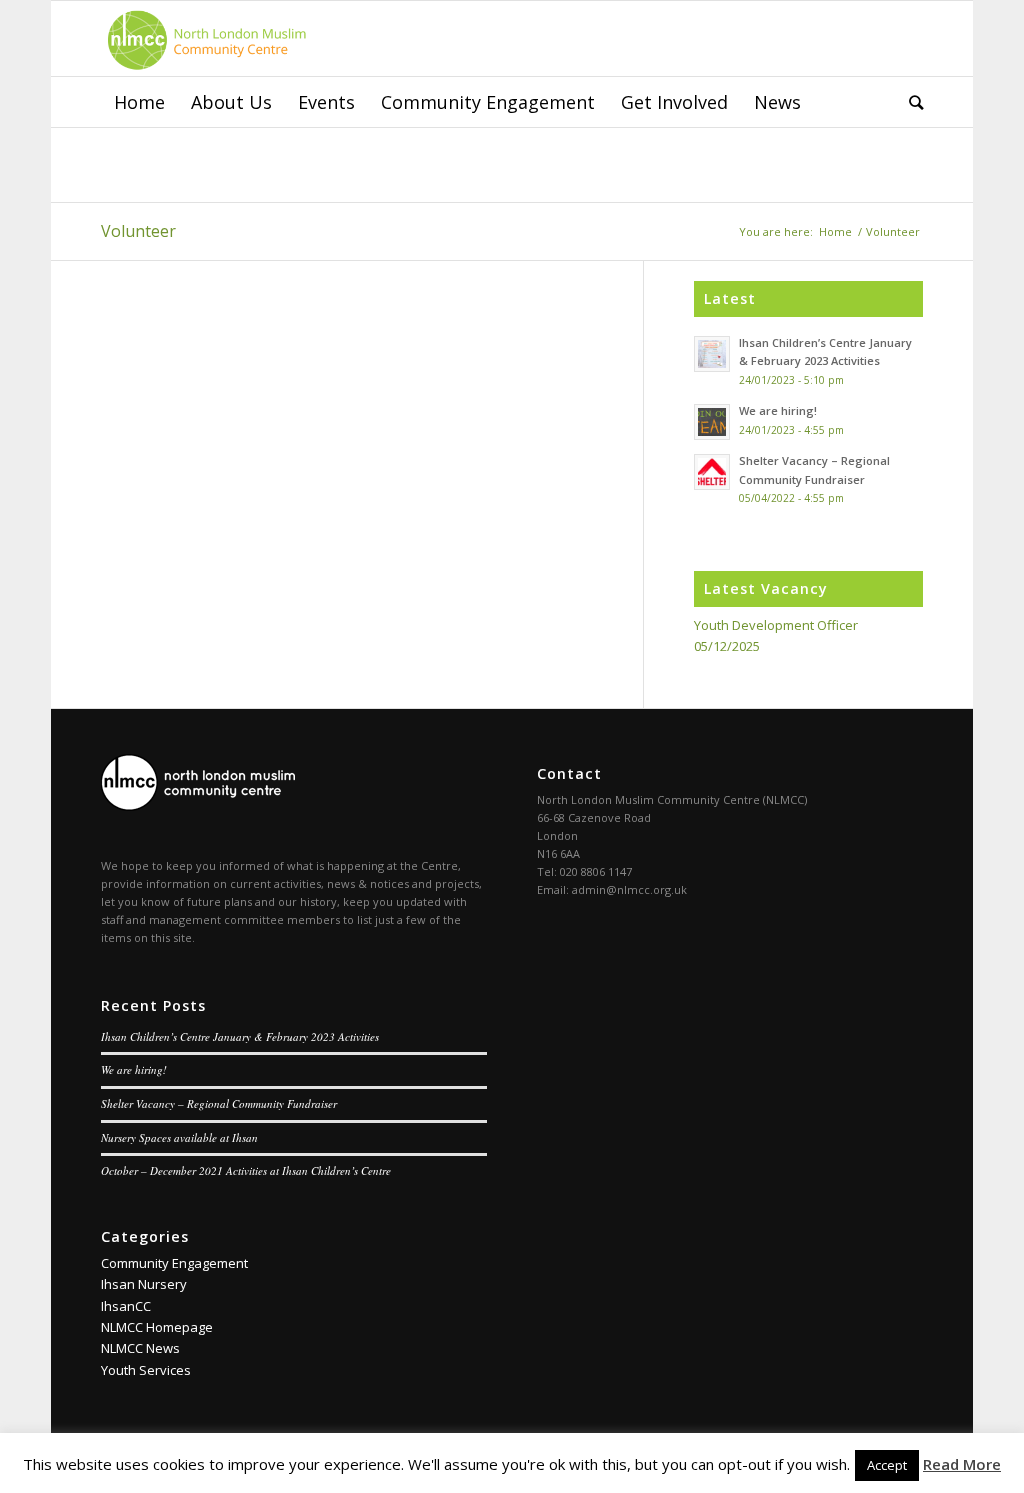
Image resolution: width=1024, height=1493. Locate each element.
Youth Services (146, 1370)
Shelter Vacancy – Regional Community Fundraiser (219, 1103)
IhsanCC (126, 1306)
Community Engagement (174, 1263)
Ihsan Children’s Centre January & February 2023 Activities (240, 1036)
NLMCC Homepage (157, 1327)
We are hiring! (134, 1069)
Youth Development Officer (776, 625)
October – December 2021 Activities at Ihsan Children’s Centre (246, 1170)
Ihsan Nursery (144, 1284)
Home (835, 231)
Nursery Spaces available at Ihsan (179, 1137)
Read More (962, 1464)
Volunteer (138, 231)
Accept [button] (887, 1465)
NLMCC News (140, 1348)
